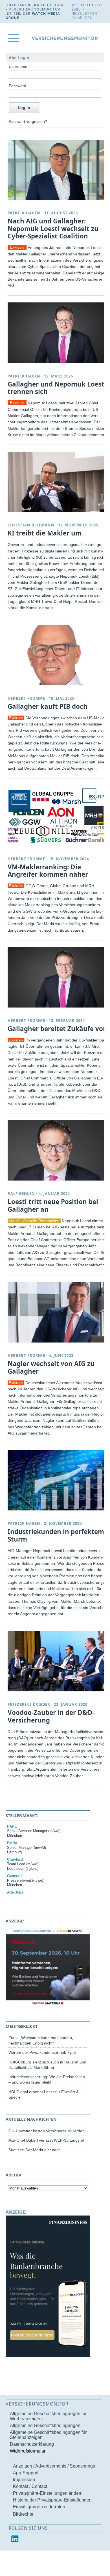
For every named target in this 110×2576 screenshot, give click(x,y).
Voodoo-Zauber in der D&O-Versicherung (51, 1716)
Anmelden (82, 18)
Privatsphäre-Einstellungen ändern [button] (48, 2493)
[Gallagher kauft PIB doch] (57, 655)
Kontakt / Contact (30, 2486)
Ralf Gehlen (21, 1194)
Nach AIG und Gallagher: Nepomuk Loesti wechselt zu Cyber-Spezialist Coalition (53, 229)
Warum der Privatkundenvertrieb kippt (42, 2052)
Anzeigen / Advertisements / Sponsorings (54, 2466)
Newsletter (84, 13)
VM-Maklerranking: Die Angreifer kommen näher (48, 871)
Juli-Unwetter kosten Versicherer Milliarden (47, 2131)
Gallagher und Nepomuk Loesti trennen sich (57, 388)
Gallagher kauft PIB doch (48, 706)
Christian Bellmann (31, 525)
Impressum (24, 2480)
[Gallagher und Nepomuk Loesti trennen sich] (57, 333)
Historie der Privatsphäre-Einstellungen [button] (52, 2500)
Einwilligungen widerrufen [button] (39, 2507)
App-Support (26, 2473)
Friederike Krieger (29, 1704)
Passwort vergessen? (28, 121)
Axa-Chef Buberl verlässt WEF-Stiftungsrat (46, 2140)
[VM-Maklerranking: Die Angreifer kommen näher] (57, 815)
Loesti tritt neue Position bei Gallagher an (53, 1205)
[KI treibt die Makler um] (57, 482)
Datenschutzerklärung (32, 2444)
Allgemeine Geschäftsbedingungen (45, 2425)
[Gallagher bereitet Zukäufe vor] (57, 977)
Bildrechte (23, 2514)
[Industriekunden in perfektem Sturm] (57, 1480)
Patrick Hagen (24, 213)
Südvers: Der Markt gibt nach (35, 2150)
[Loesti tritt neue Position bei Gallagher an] (57, 1150)
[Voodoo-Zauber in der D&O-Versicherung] (57, 1661)
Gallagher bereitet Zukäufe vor (57, 1029)
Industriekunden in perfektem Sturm (56, 1535)
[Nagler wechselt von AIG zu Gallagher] (57, 1312)
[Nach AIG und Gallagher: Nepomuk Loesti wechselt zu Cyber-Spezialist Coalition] (57, 170)
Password (17, 86)
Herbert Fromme (26, 698)
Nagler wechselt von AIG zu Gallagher (51, 1367)
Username (18, 67)
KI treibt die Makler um (45, 533)
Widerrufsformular (28, 2451)
